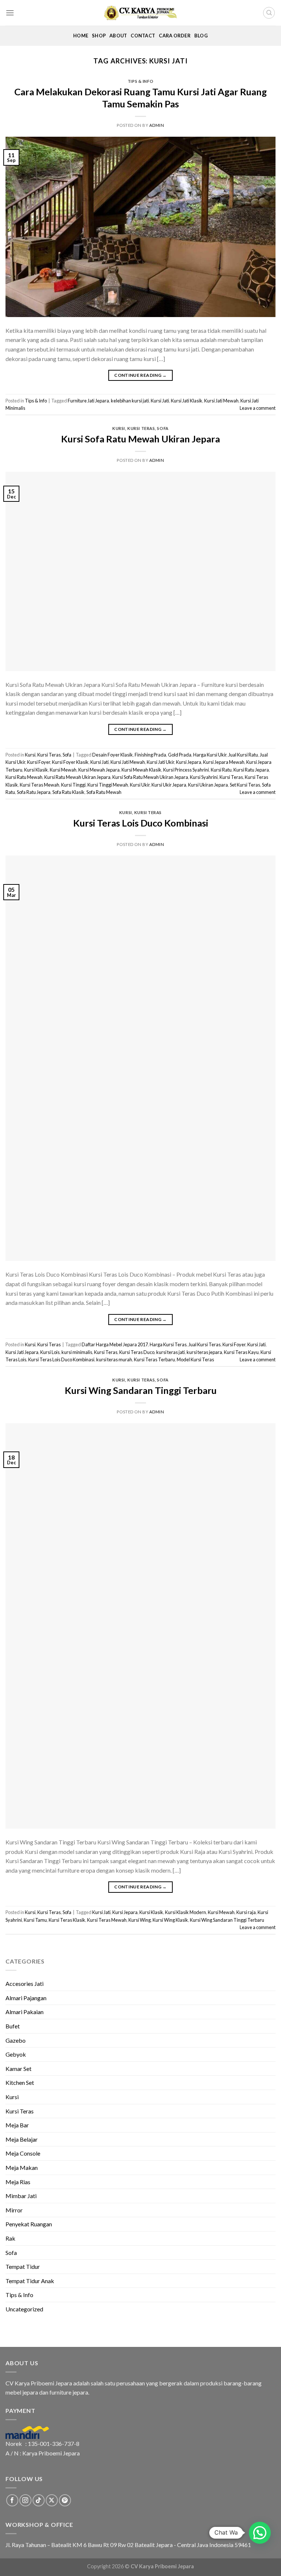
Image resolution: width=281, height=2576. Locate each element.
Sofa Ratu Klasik (68, 792)
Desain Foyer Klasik (113, 755)
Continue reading (140, 375)
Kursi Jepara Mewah (224, 762)
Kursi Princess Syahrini (186, 770)
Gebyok (16, 2054)
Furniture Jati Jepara (88, 401)
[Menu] (10, 13)
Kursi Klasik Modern (186, 1912)
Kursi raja (246, 1912)
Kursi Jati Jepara (22, 1352)
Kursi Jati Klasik (187, 401)
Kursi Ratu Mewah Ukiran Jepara (77, 777)
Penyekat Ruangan (29, 2224)
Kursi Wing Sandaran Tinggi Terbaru (141, 1390)
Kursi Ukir (140, 785)
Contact (143, 36)
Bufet (13, 2026)
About (118, 36)
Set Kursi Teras (245, 785)
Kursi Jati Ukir (160, 762)
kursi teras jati (171, 1352)
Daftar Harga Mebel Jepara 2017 (115, 1344)
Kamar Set (18, 2069)
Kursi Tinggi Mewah (108, 785)
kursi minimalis (77, 1352)
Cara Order (175, 36)
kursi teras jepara (204, 1352)
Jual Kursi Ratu (243, 755)
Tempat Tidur (23, 2266)
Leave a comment (258, 408)
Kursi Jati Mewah (221, 401)
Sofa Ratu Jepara (34, 792)
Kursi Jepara (189, 762)
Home (81, 36)
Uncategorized (24, 2309)
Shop (99, 36)
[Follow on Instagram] (25, 2500)
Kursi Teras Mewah (40, 785)
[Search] (269, 13)
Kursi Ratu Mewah (24, 777)
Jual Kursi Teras (205, 1344)
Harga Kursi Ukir (210, 755)
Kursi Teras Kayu (241, 1352)
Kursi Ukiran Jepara (208, 785)
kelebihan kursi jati (130, 401)
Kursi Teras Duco (137, 1352)
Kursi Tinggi (73, 785)
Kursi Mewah (63, 770)
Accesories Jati (25, 1983)
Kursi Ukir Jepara (169, 785)
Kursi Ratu (221, 770)
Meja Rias (18, 2182)
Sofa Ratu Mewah (104, 792)
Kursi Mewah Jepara (99, 770)
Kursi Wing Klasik (170, 1920)
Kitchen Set (20, 2082)
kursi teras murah (114, 1359)
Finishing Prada (150, 755)
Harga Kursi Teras (168, 1344)
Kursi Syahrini (204, 777)
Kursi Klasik (36, 770)
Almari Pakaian (25, 2012)
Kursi (119, 428)
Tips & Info (140, 81)
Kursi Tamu (35, 1920)
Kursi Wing (140, 1920)
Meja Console (23, 2153)
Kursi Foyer (39, 762)
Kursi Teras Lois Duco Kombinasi (141, 823)
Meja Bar (17, 2125)
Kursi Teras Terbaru (154, 1359)
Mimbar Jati (21, 2196)
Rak (10, 2238)
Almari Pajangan (26, 1998)
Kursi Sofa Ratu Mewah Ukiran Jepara (140, 439)
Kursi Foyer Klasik (70, 762)
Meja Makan (22, 2167)
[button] (260, 2533)
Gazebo (16, 2040)
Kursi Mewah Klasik (141, 770)
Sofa (163, 428)
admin (157, 125)
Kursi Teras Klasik (67, 1920)
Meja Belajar (22, 2139)
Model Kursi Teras (195, 1359)
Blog (201, 36)
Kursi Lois (50, 1352)
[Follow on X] (52, 2500)
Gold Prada (180, 755)
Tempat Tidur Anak (30, 2281)
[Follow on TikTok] (39, 2500)
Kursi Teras (141, 428)
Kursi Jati (160, 401)
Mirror (14, 2210)
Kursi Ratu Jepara (251, 770)
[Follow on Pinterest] (65, 2500)
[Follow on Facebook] (12, 2500)
